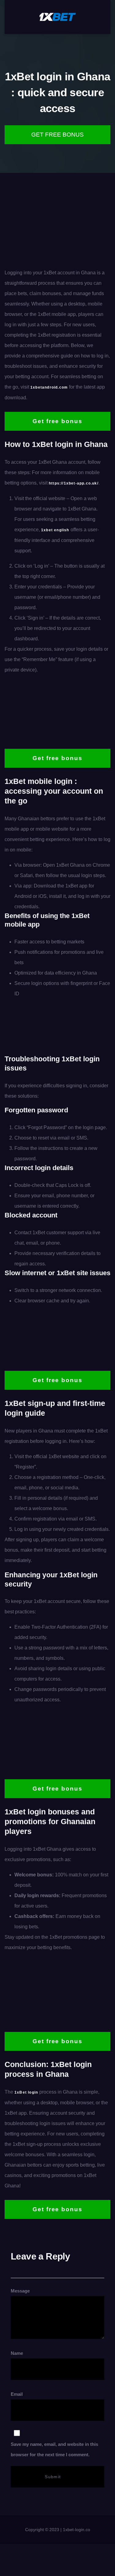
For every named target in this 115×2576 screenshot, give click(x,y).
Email (54, 2424)
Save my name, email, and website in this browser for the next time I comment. (54, 2449)
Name (17, 2353)
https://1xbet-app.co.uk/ (74, 483)
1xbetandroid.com (49, 387)
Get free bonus (57, 135)
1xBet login (26, 2092)
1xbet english (55, 530)
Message (20, 2291)
